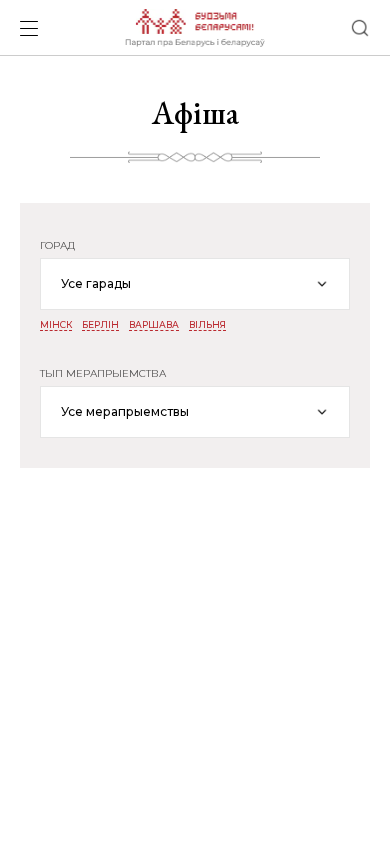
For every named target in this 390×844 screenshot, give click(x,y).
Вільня (207, 325)
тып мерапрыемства (103, 374)
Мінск (56, 325)
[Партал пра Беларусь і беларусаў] (194, 28)
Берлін (100, 325)
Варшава (154, 325)
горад (57, 246)
